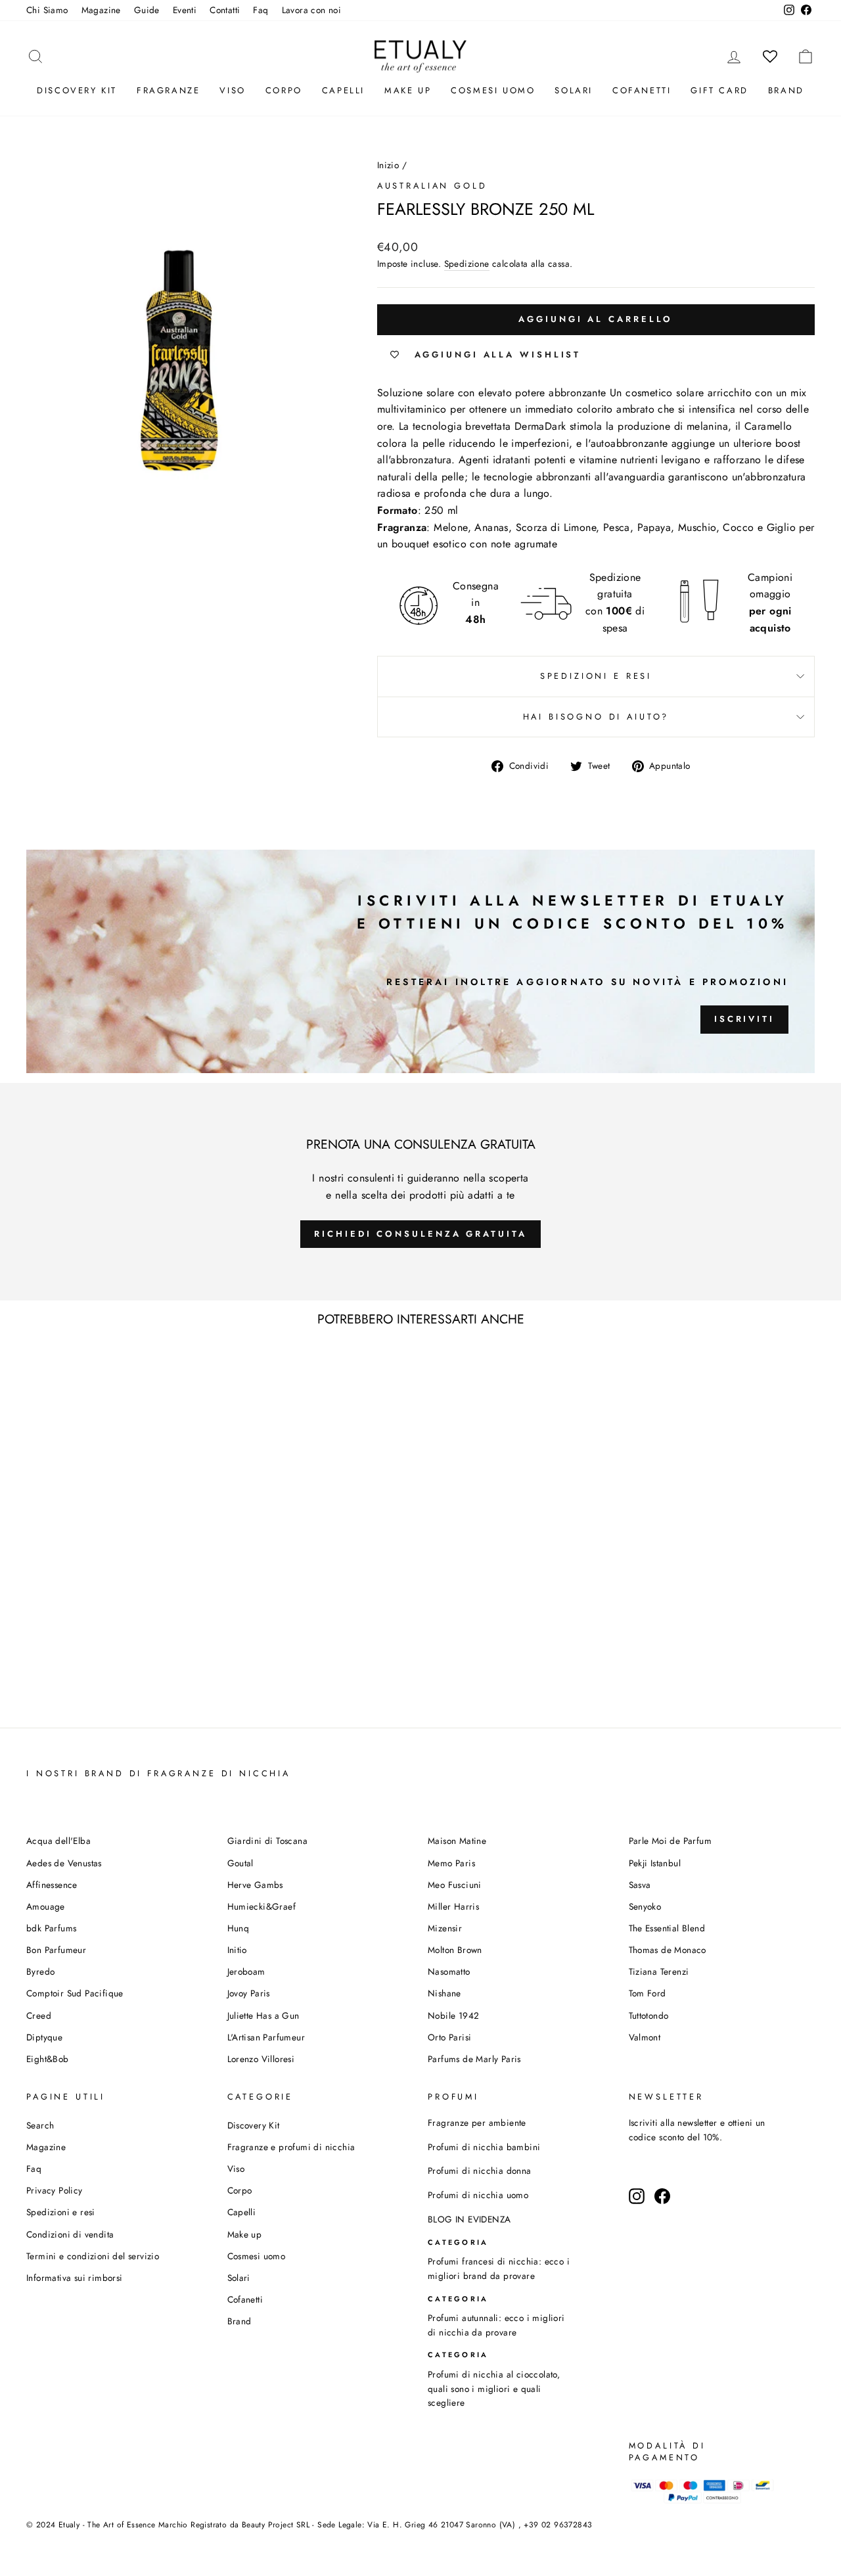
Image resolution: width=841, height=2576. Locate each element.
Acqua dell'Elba (58, 1841)
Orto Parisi (449, 2037)
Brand (786, 90)
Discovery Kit (77, 90)
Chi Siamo (47, 10)
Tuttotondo (649, 2015)
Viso (232, 90)
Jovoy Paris (249, 1993)
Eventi (185, 10)
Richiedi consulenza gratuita (420, 1234)
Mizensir (445, 1928)
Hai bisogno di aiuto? (596, 717)
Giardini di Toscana (268, 1841)
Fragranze (168, 90)
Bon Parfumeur (56, 1950)
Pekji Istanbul (655, 1863)
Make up (408, 90)
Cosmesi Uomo (493, 90)
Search (40, 2125)
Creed (39, 2015)
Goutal (240, 1863)
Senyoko (645, 1906)
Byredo (40, 1971)
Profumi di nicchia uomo (478, 2195)
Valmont (645, 2037)
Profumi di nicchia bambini (484, 2147)
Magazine (101, 10)
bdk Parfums (51, 1928)
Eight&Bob (48, 2059)
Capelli (343, 90)
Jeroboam (246, 1971)
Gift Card (719, 90)
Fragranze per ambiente (477, 2123)
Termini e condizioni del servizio (93, 2256)
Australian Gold (432, 186)
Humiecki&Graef (262, 1906)
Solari (574, 90)
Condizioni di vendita (70, 2234)
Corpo (284, 90)
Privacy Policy (55, 2190)
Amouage (46, 1906)
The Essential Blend (667, 1928)
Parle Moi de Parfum (671, 1841)
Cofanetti (642, 90)
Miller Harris (453, 1906)
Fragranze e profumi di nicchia (291, 2147)
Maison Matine (457, 1841)
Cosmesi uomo (257, 2256)
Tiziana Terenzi (659, 1971)
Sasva (640, 1885)
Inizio (388, 165)
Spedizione (467, 264)
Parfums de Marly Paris (474, 2059)
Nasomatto (449, 1971)
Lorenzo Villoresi (261, 2059)
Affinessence (52, 1885)
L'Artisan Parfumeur (266, 2037)
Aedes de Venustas (64, 1863)
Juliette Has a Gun (263, 2015)
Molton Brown (455, 1950)
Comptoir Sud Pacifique (75, 1993)
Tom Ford (648, 1993)
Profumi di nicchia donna (480, 2171)
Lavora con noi (312, 10)
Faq (261, 10)
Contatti (225, 10)
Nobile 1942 (453, 2015)
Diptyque (44, 2037)
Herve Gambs (255, 1885)
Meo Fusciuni (455, 1885)
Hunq (239, 1928)
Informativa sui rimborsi (75, 2278)
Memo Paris (451, 1863)
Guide (147, 10)
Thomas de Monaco (668, 1950)
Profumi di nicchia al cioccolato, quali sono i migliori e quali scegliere (494, 2389)
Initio (237, 1950)
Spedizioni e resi (596, 676)
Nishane (444, 1993)
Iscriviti (744, 1019)
